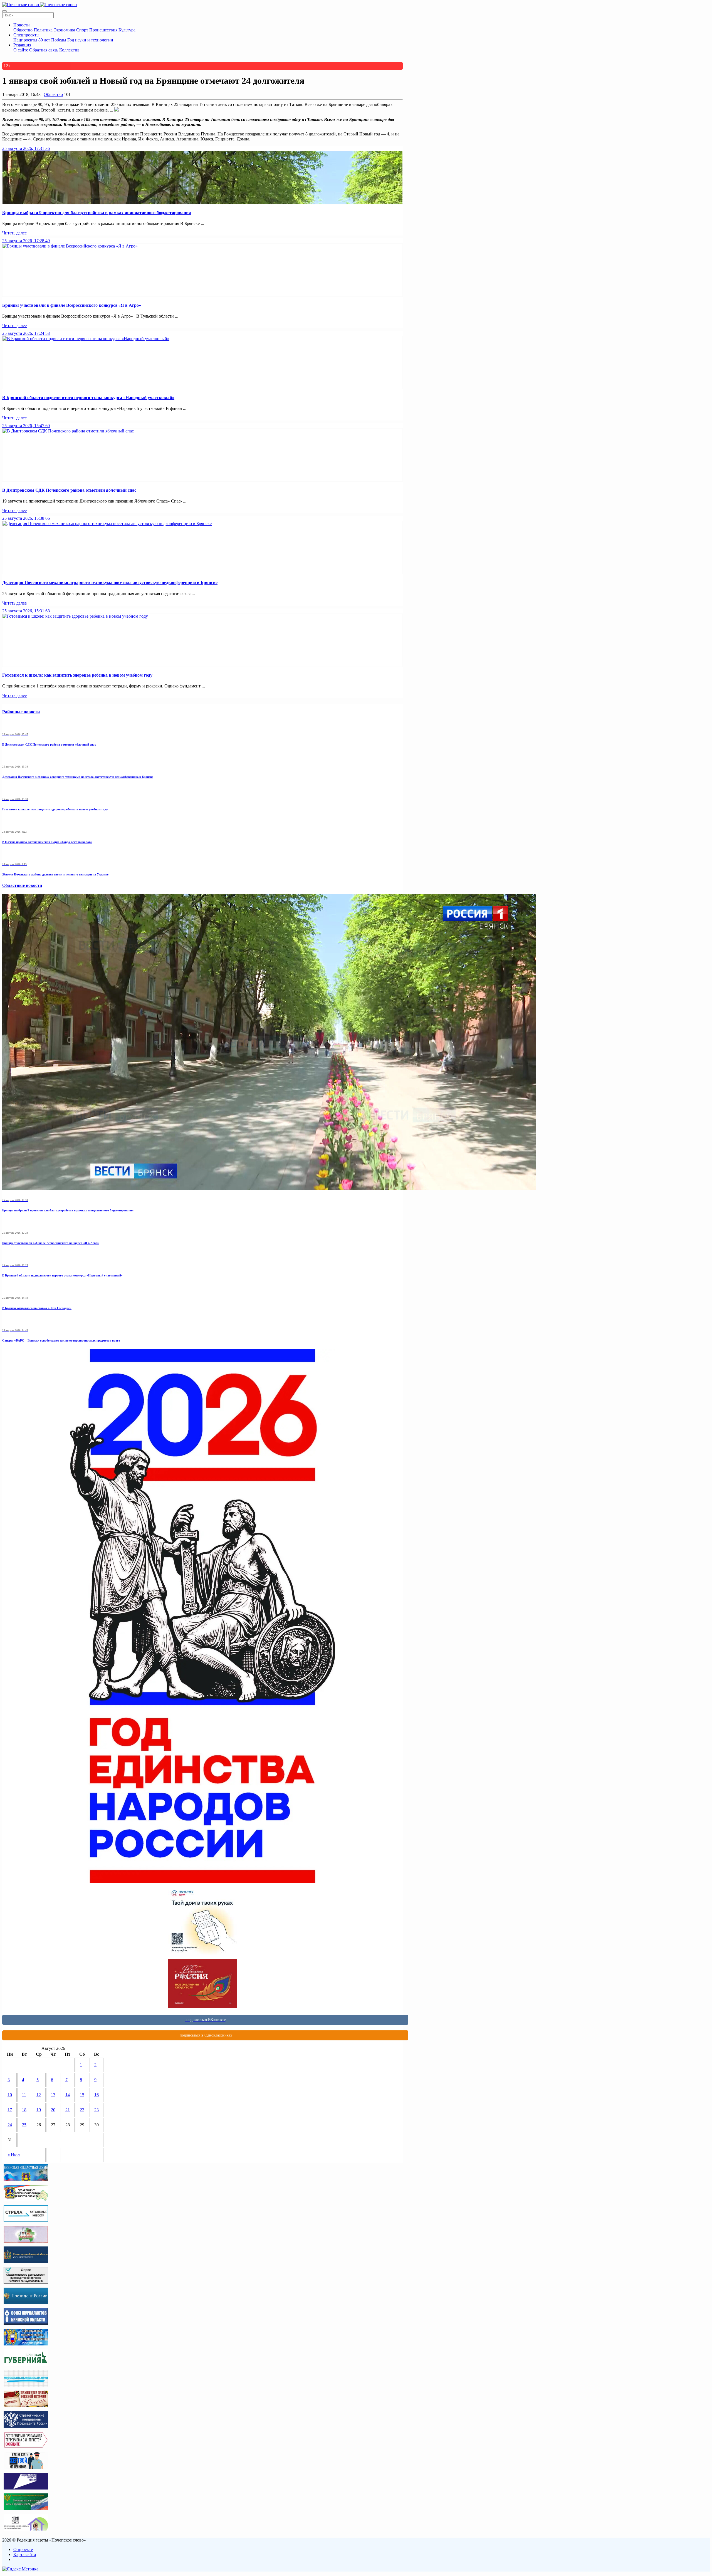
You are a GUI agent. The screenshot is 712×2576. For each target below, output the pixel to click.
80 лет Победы (52, 40)
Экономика (64, 30)
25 (24, 2125)
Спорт (82, 30)
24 (10, 2125)
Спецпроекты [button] (26, 35)
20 (53, 2110)
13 (53, 2095)
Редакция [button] (22, 45)
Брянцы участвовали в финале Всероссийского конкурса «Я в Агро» (72, 305)
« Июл (14, 2155)
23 (97, 2110)
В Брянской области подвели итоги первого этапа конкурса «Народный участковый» (88, 398)
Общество (23, 30)
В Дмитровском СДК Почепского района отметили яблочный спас (69, 490)
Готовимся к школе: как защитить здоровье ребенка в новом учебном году (77, 675)
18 (24, 2110)
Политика (43, 30)
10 (10, 2095)
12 (39, 2095)
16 (97, 2095)
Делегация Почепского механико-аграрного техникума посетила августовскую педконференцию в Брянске (110, 582)
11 (24, 2095)
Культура (127, 30)
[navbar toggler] (4, 11)
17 (10, 2110)
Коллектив (69, 50)
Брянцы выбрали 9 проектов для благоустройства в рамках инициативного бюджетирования (97, 213)
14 (68, 2095)
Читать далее (14, 233)
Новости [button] (22, 25)
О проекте (23, 2549)
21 (68, 2110)
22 (82, 2110)
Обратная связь (44, 50)
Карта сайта (25, 2554)
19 (39, 2110)
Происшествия (103, 30)
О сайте (21, 50)
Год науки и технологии (90, 40)
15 (82, 2095)
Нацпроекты (25, 40)
